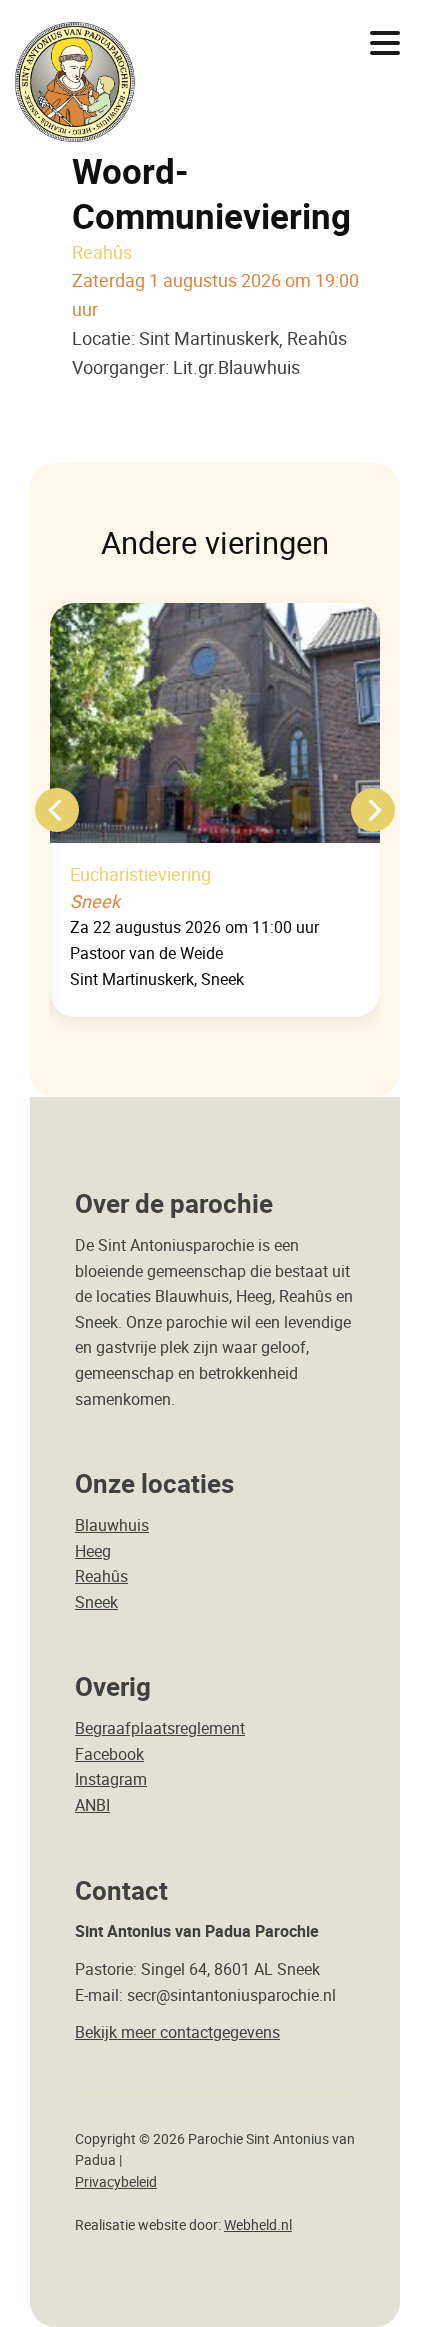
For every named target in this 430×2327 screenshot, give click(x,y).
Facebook (109, 1754)
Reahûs (101, 1576)
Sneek (96, 1602)
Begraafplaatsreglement (160, 1728)
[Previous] (57, 810)
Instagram (111, 1779)
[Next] (373, 810)
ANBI (92, 1805)
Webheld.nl (258, 2225)
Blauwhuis (112, 1525)
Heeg (93, 1551)
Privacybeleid (116, 2182)
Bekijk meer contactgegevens (177, 2032)
